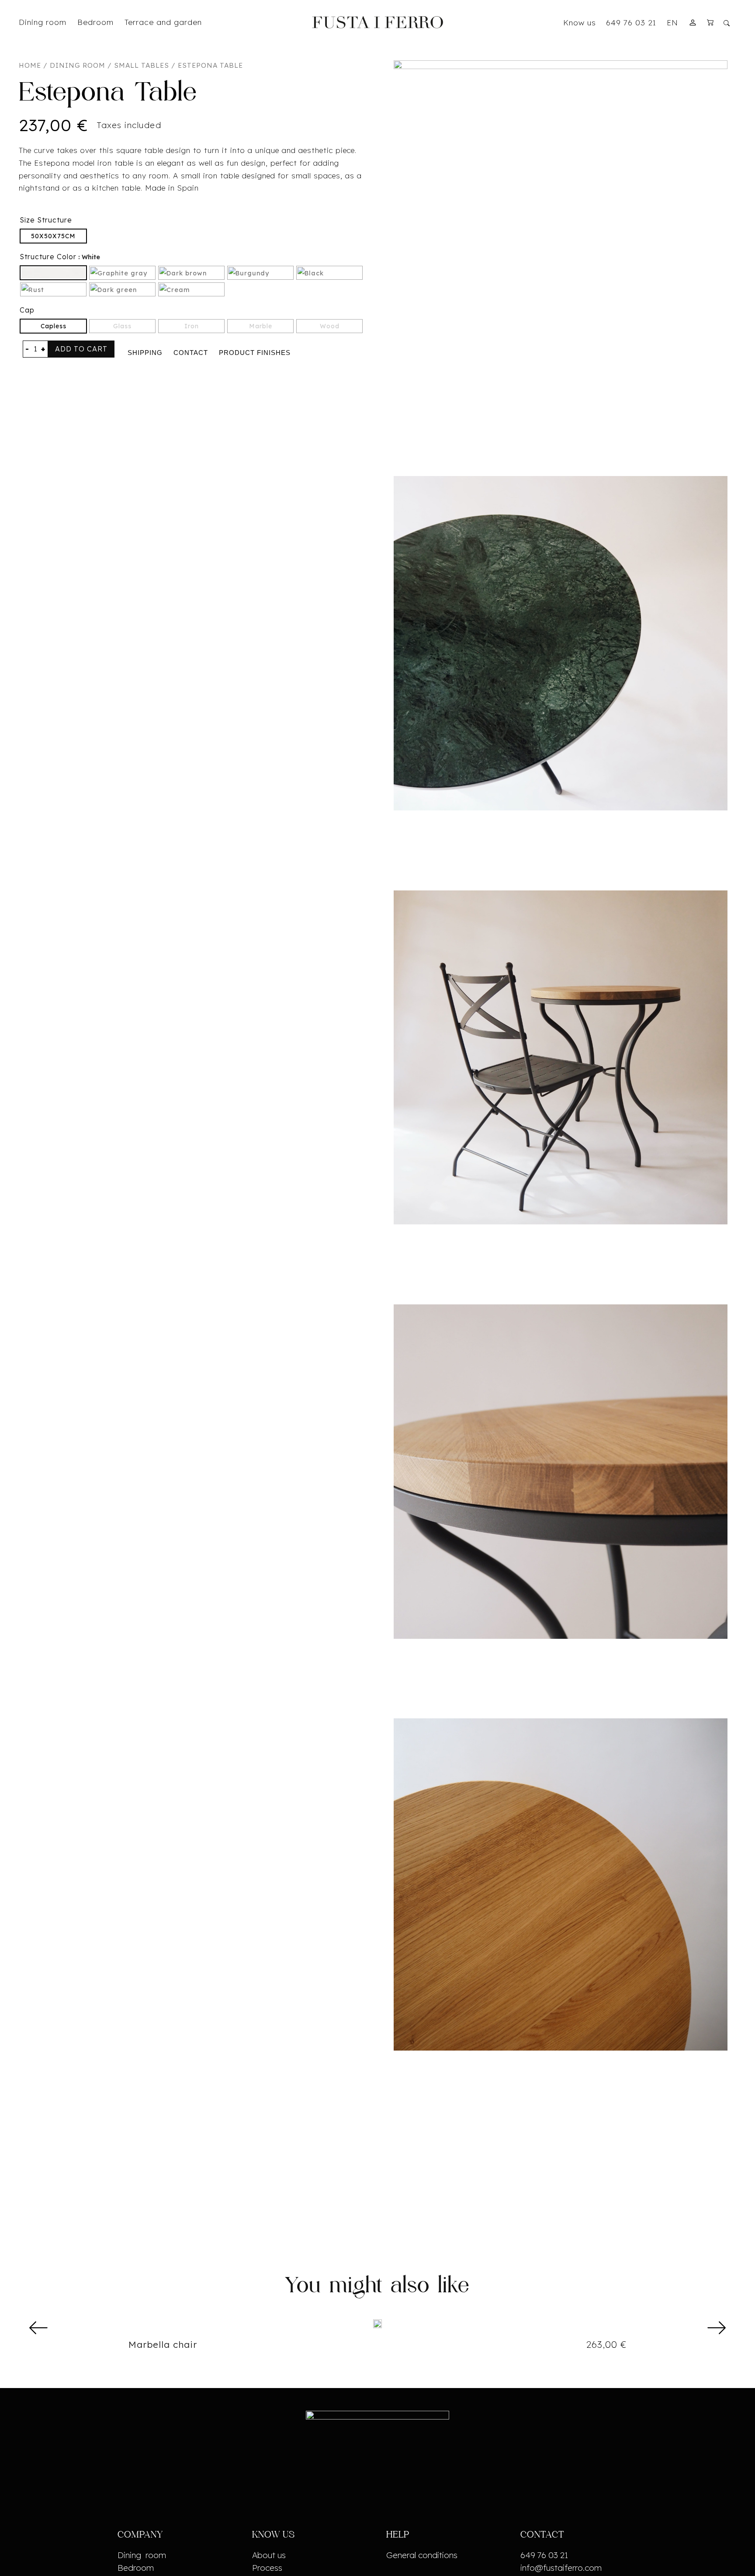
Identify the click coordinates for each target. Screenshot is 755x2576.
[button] (39, 2327)
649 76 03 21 (631, 22)
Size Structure (46, 220)
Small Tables (142, 65)
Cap (27, 310)
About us (269, 2555)
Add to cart (81, 349)
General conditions (422, 2555)
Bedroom (136, 2568)
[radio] (53, 236)
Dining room (78, 65)
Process (267, 2568)
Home (30, 65)
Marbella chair (163, 2344)
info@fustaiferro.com (561, 2568)
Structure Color (48, 257)
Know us (580, 22)
